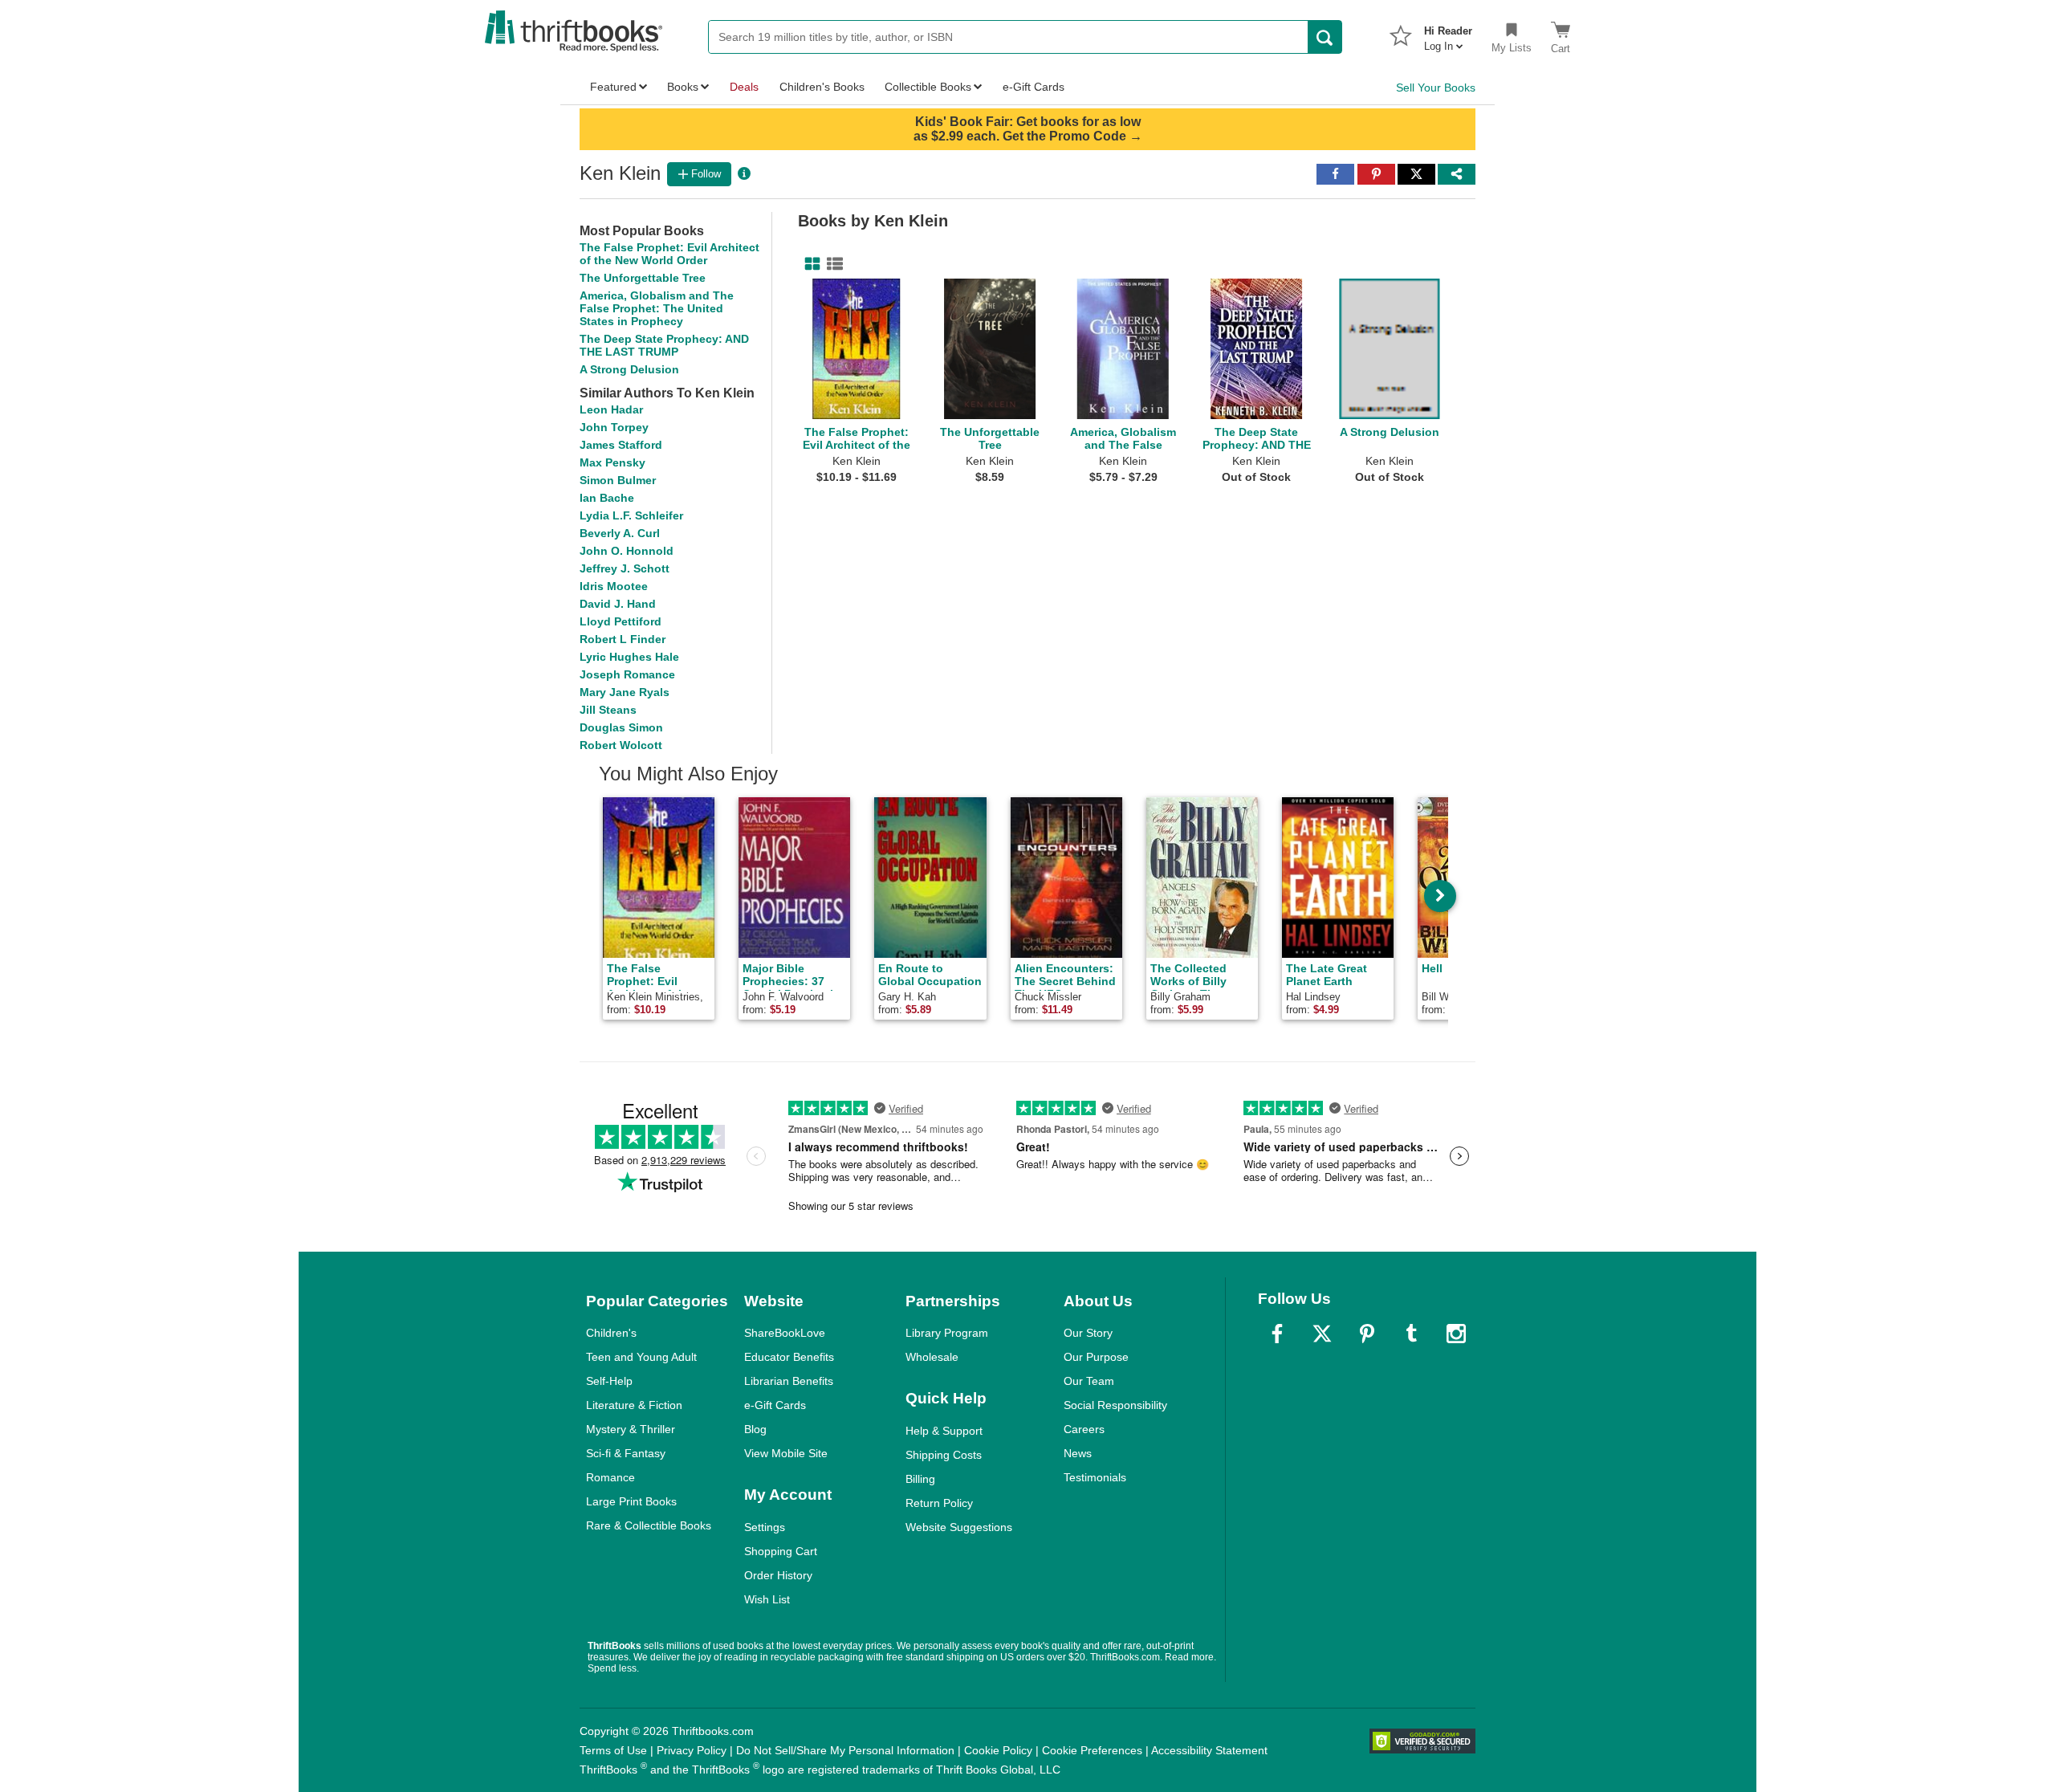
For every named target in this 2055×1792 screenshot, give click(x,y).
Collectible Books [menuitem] (928, 87)
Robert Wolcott (621, 745)
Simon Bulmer (618, 480)
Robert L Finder (623, 639)
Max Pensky (612, 462)
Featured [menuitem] (613, 87)
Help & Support (944, 1431)
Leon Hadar (611, 409)
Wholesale (932, 1357)
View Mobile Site (786, 1453)
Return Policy (939, 1503)
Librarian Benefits (789, 1381)
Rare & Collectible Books (649, 1525)
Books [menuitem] (683, 87)
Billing (920, 1479)
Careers (1084, 1429)
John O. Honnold (627, 551)
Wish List (767, 1599)
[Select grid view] (809, 264)
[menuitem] (1448, 34)
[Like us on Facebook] (1277, 1334)
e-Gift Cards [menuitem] (1034, 87)
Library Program (947, 1333)
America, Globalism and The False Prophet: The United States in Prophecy (657, 308)
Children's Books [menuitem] (822, 87)
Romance (610, 1477)
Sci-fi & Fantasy (626, 1453)
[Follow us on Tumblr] (1411, 1334)
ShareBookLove (785, 1333)
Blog (755, 1429)
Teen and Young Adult (641, 1357)
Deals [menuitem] (744, 87)
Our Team (1089, 1381)
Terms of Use (613, 1750)
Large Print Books (631, 1501)
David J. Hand (618, 604)
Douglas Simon (621, 727)
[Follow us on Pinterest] (1367, 1334)
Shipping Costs (944, 1455)
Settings (765, 1527)
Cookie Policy (998, 1750)
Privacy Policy (692, 1750)
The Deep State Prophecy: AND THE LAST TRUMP (664, 345)
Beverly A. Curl (620, 533)
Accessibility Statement (1209, 1750)
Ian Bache (607, 498)
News (1078, 1453)
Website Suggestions (959, 1527)
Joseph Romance (627, 674)
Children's (611, 1333)
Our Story (1088, 1333)
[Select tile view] (832, 264)
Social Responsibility (1115, 1405)
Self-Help (609, 1381)
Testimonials (1095, 1477)
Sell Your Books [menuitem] (1436, 88)
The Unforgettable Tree (643, 278)
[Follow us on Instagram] (1456, 1334)
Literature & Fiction (634, 1405)
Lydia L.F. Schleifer (631, 515)
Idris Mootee (614, 586)
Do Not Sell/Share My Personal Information (845, 1750)
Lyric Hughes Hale (629, 657)
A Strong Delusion (629, 369)
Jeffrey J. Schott (625, 568)
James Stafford (621, 445)
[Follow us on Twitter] (1322, 1334)
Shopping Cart (781, 1551)
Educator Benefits (789, 1357)
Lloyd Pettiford (621, 621)
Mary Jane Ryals (625, 692)
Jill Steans (608, 710)
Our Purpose (1096, 1357)
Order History (778, 1575)
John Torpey (614, 427)
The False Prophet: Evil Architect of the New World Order (669, 254)
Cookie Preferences (1092, 1750)
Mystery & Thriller (631, 1429)
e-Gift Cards (775, 1405)
